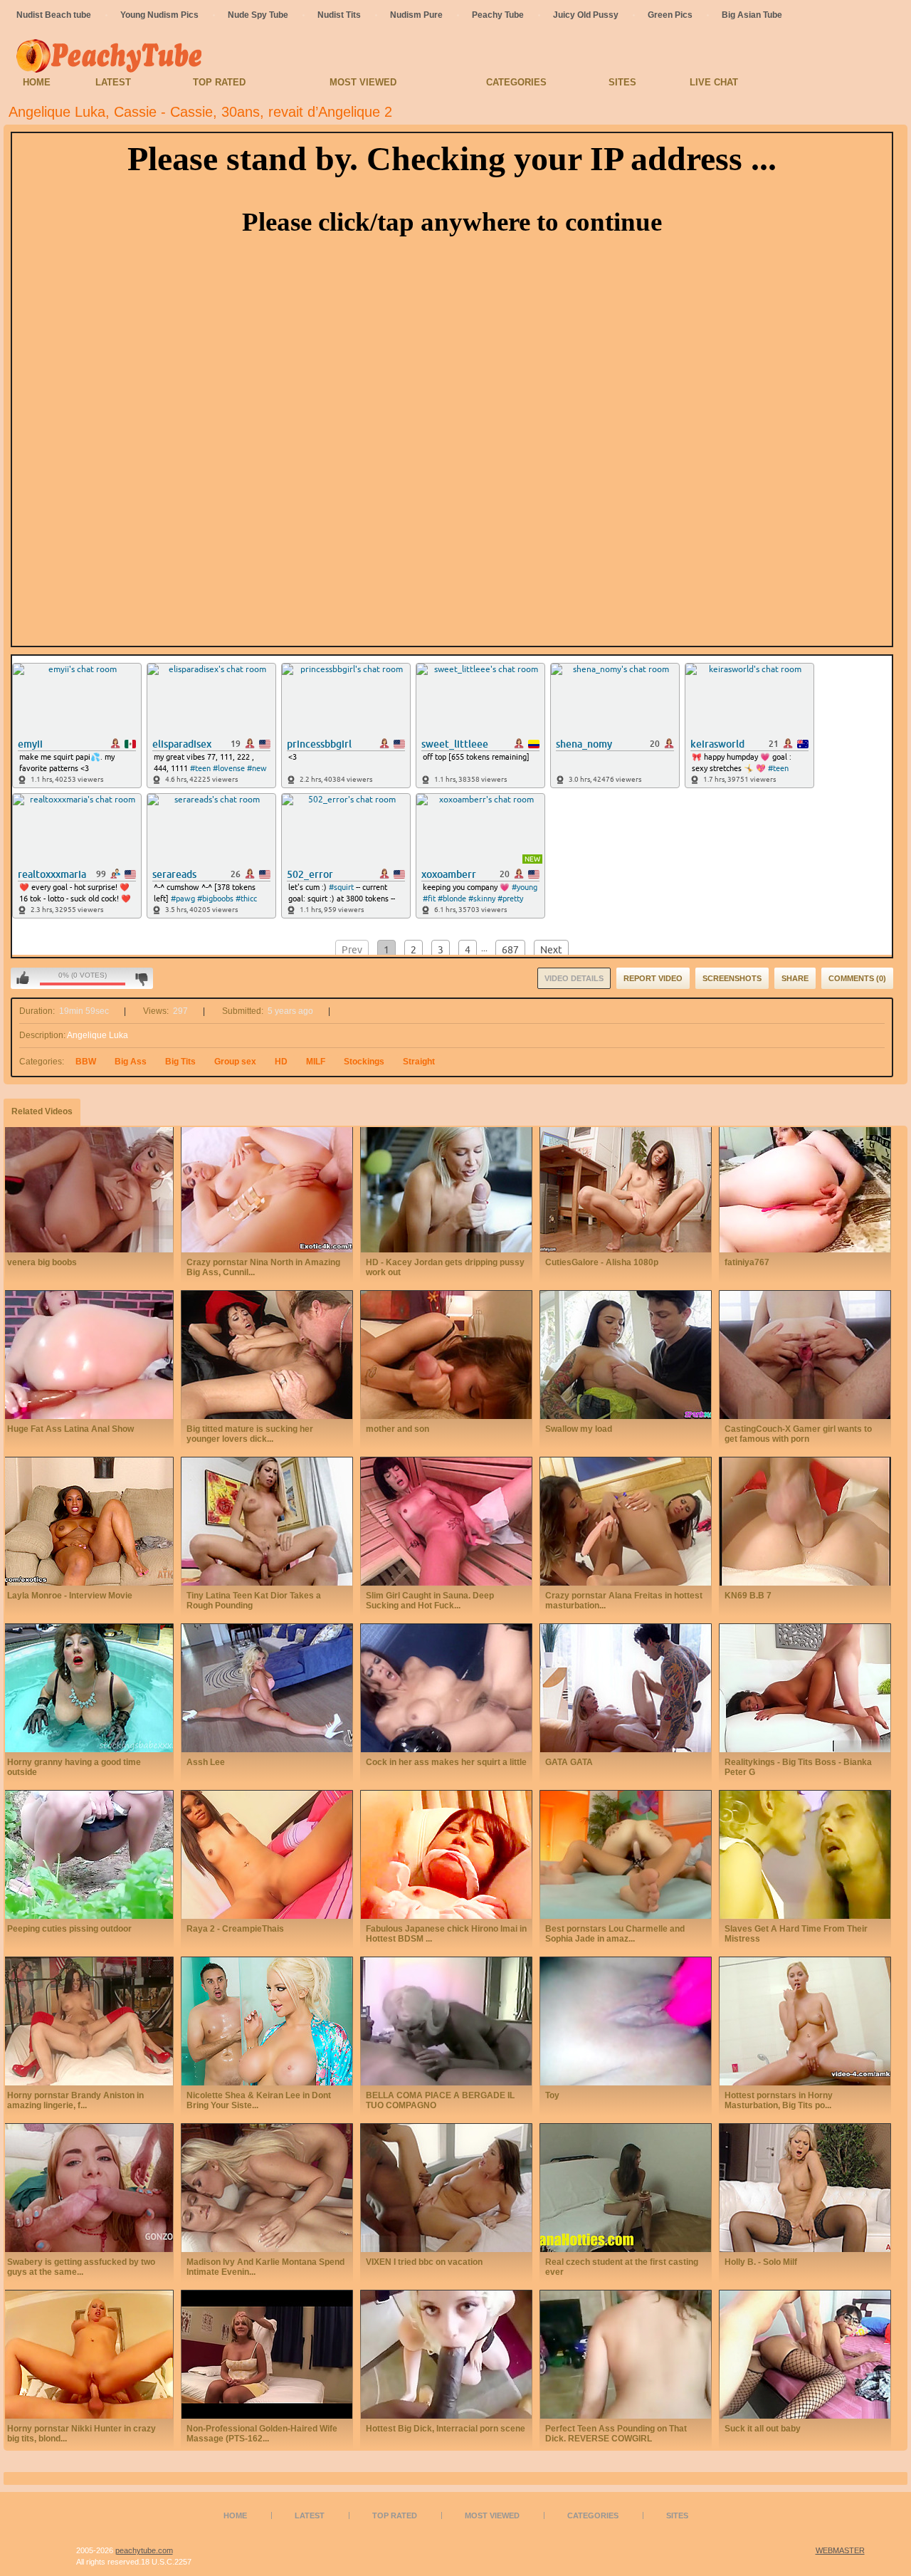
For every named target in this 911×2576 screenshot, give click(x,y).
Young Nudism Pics (159, 15)
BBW (86, 1062)
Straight (419, 1062)
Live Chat (714, 82)
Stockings (364, 1062)
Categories (516, 82)
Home (37, 82)
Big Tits (180, 1062)
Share (795, 978)
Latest (113, 82)
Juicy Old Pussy (586, 15)
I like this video (23, 978)
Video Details (574, 978)
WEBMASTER (840, 2550)
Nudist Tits (339, 15)
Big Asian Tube (752, 15)
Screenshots (732, 978)
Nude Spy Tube (258, 15)
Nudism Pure (416, 15)
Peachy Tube (498, 15)
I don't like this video (141, 978)
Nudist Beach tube (54, 15)
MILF (316, 1062)
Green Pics (670, 15)
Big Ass (131, 1062)
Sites (622, 82)
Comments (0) (857, 978)
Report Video (653, 978)
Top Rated (219, 82)
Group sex (235, 1062)
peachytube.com (144, 2550)
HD (281, 1062)
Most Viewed (363, 82)
